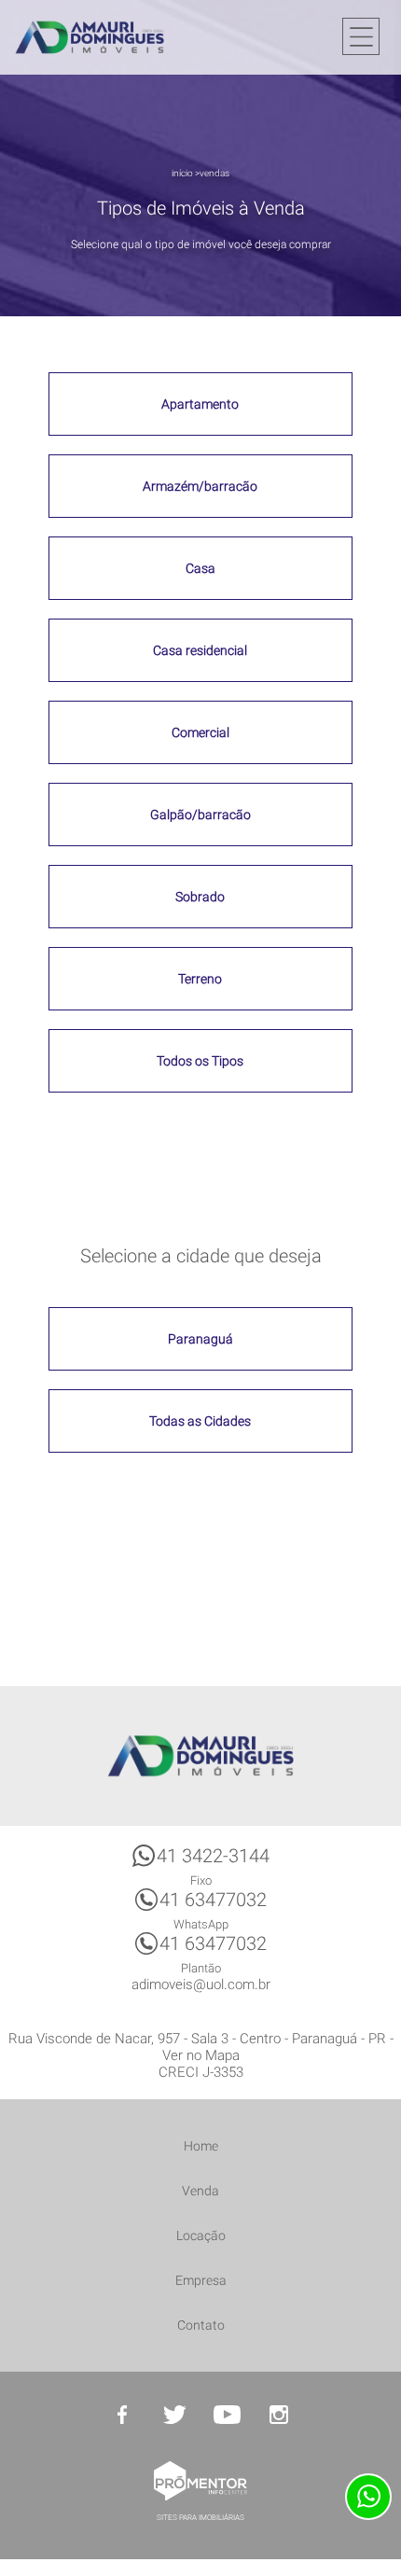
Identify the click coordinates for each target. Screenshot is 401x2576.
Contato (201, 2325)
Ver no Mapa (201, 2055)
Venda (200, 2191)
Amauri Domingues (200, 1756)
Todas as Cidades (200, 1421)
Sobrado (200, 897)
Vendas (214, 173)
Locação (201, 2235)
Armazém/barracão (200, 486)
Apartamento (200, 404)
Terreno (200, 979)
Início (182, 173)
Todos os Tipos (200, 1061)
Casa (200, 568)
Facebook (122, 2415)
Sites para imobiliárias (200, 2518)
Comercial (200, 732)
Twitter (174, 2415)
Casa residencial (200, 650)
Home (201, 2146)
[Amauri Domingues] (90, 37)
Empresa (201, 2280)
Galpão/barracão (200, 815)
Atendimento (368, 2497)
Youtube (227, 2415)
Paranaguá (200, 1339)
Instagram (279, 2415)
